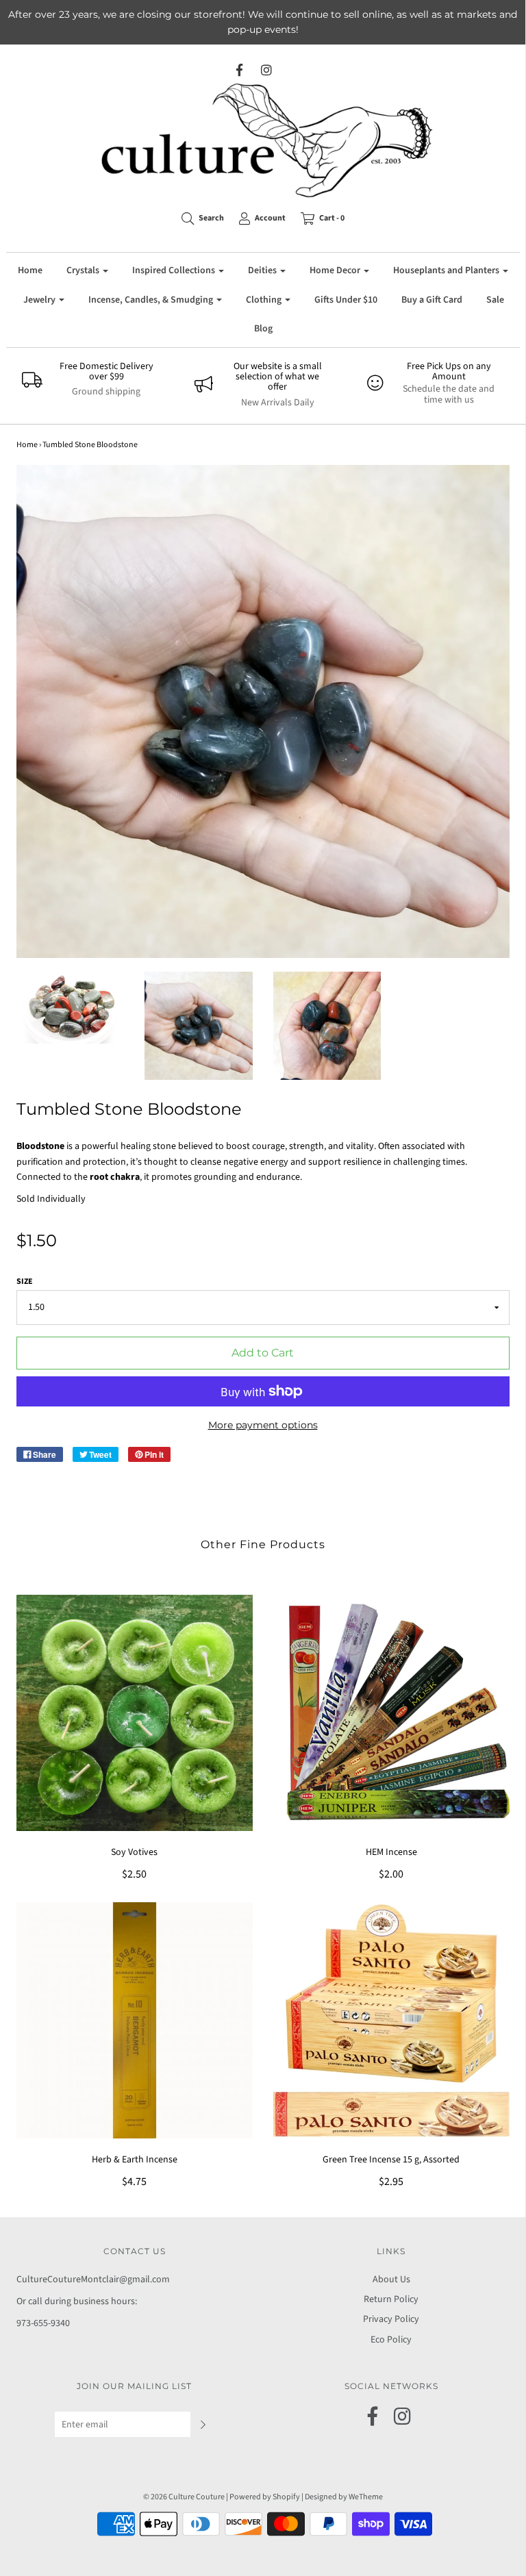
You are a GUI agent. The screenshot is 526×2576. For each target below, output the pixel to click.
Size (25, 1281)
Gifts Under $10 (346, 300)
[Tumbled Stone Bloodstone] (71, 1008)
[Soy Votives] (135, 1713)
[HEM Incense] (391, 1713)
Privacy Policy (391, 2319)
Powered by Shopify (265, 2497)
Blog (263, 329)
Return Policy (391, 2299)
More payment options (263, 1425)
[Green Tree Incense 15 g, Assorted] (391, 2020)
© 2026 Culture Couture (184, 2497)
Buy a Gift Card (432, 300)
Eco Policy (391, 2340)
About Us (391, 2280)
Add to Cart (263, 1353)
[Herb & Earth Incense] (135, 2020)
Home (30, 270)
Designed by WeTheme (344, 2497)
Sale (495, 300)
